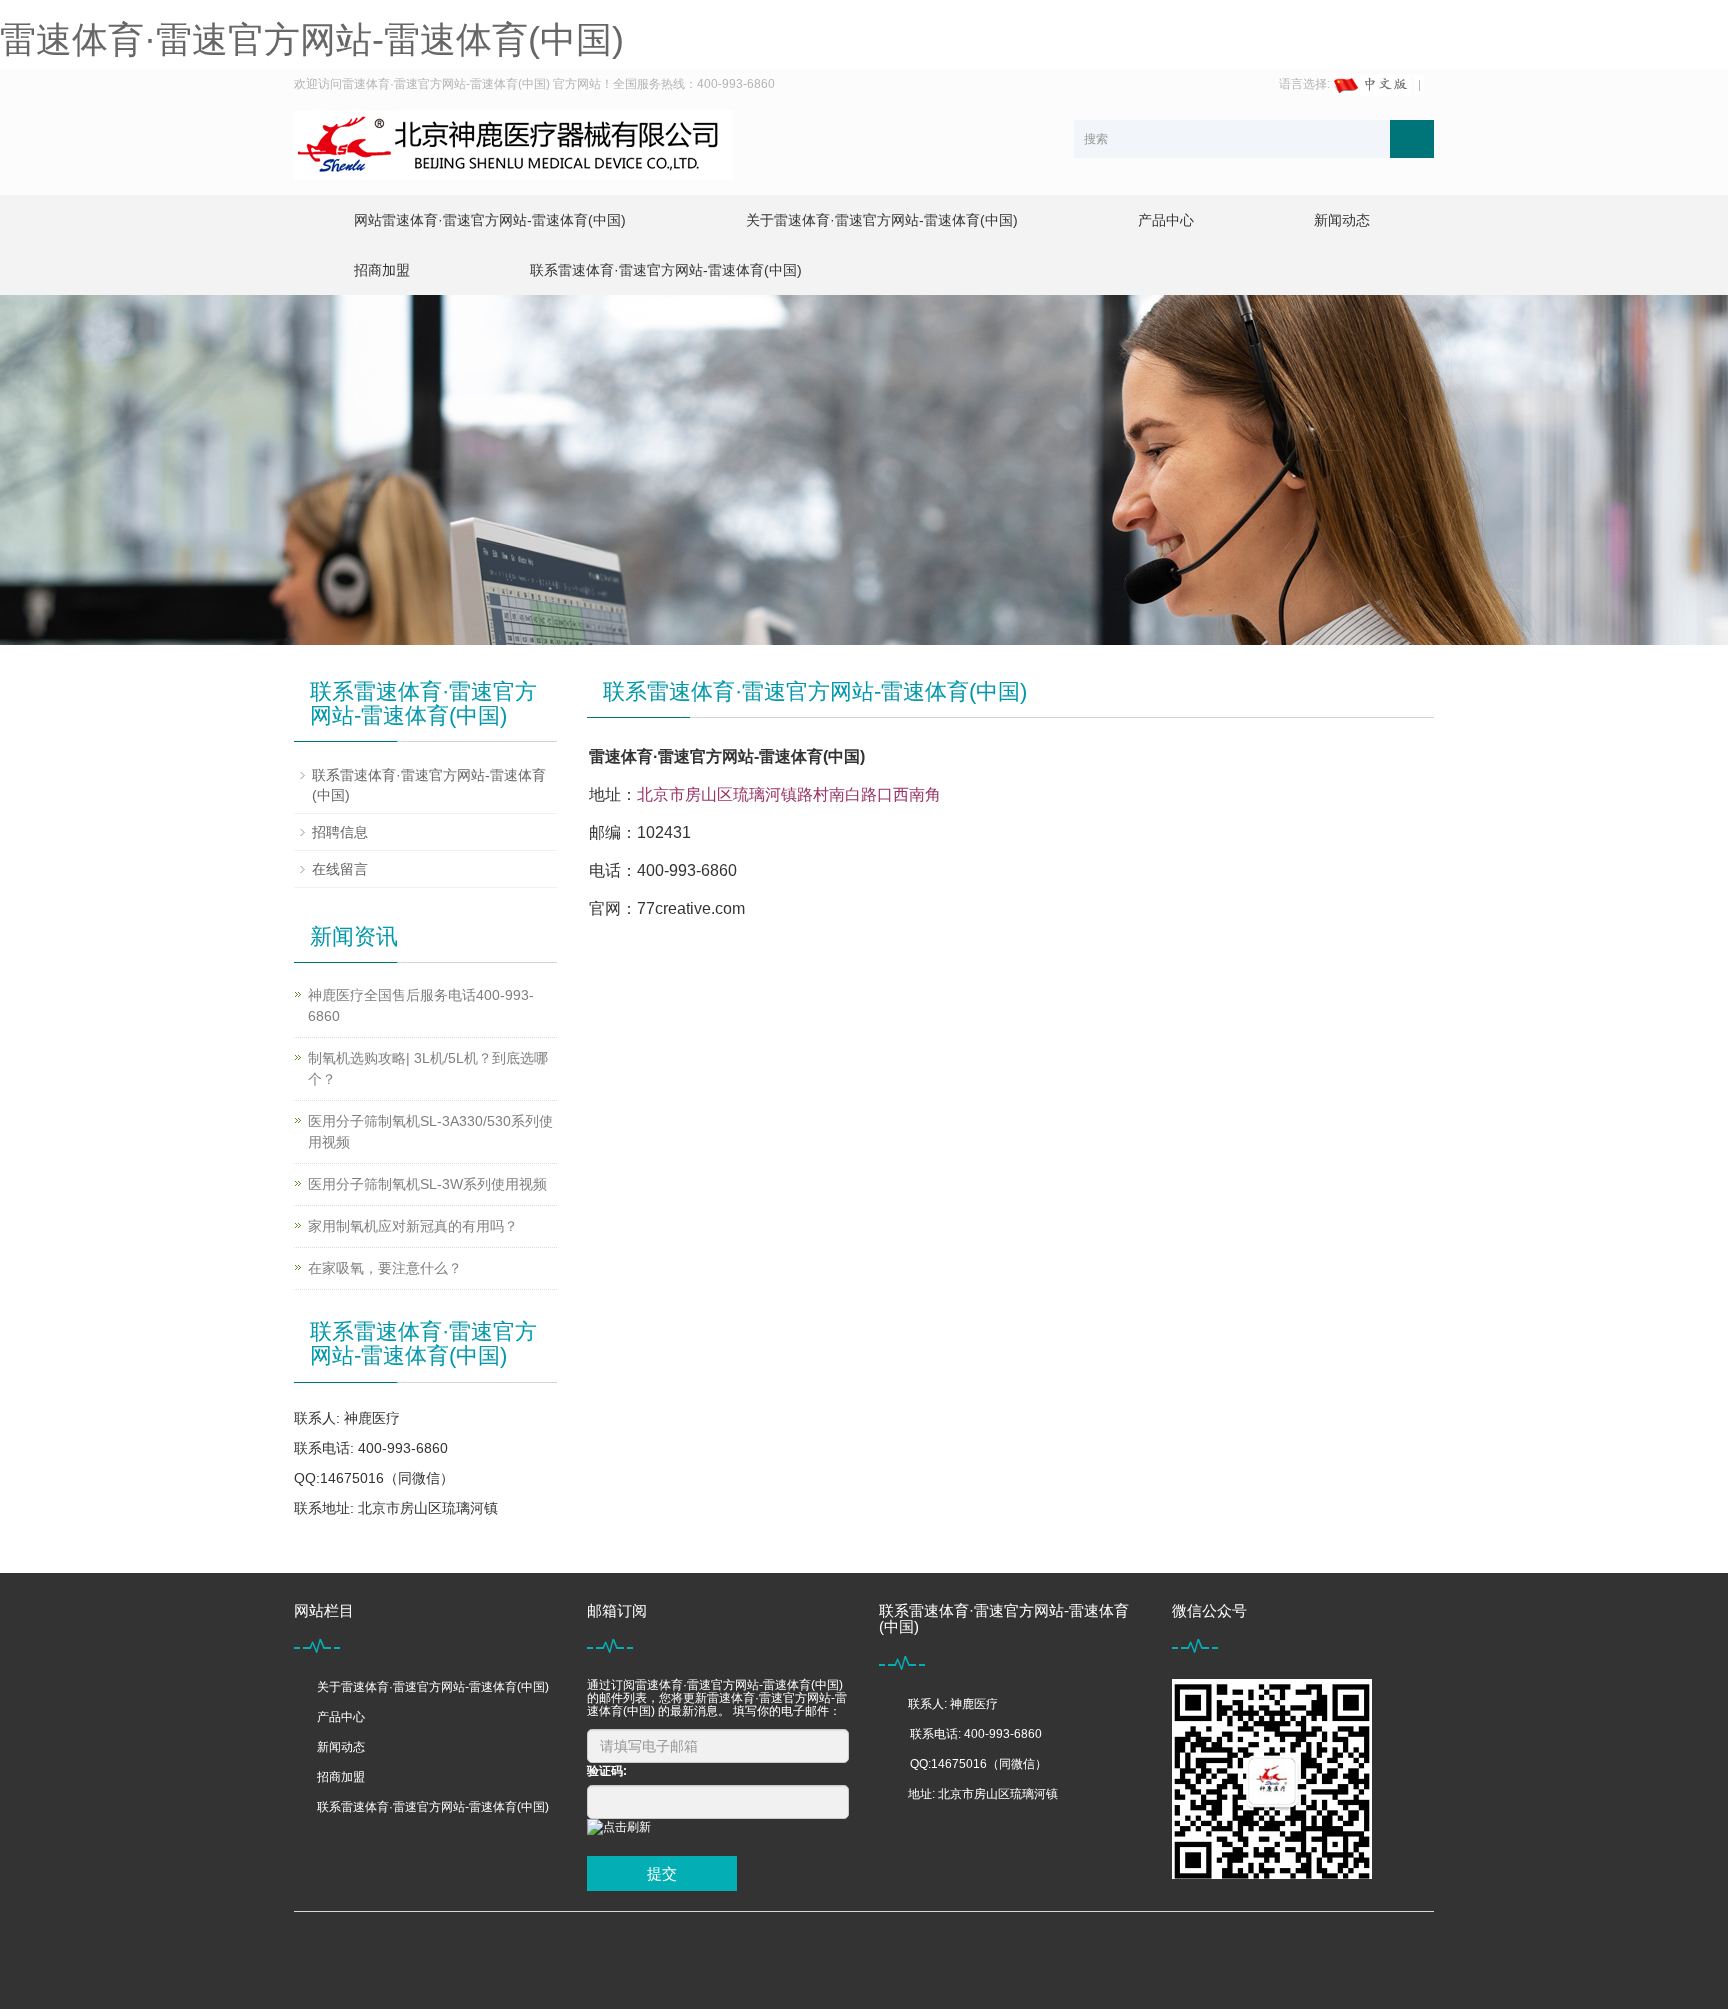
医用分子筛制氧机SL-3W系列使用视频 (427, 1184)
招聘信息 (340, 832)
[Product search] (1412, 139)
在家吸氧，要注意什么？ (385, 1268)
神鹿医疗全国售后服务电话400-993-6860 (421, 1005)
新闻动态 (1342, 220)
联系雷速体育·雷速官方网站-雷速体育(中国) (666, 270)
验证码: (607, 1771)
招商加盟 (382, 270)
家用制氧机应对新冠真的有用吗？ (413, 1226)
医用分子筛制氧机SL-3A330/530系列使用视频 (430, 1131)
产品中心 (1166, 220)
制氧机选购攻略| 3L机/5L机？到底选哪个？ (428, 1068)
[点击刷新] (619, 1827)
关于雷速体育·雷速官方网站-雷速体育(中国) (882, 220)
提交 (662, 1873)
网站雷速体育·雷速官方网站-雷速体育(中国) (490, 220)
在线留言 (340, 869)
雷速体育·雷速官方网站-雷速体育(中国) (312, 39)
